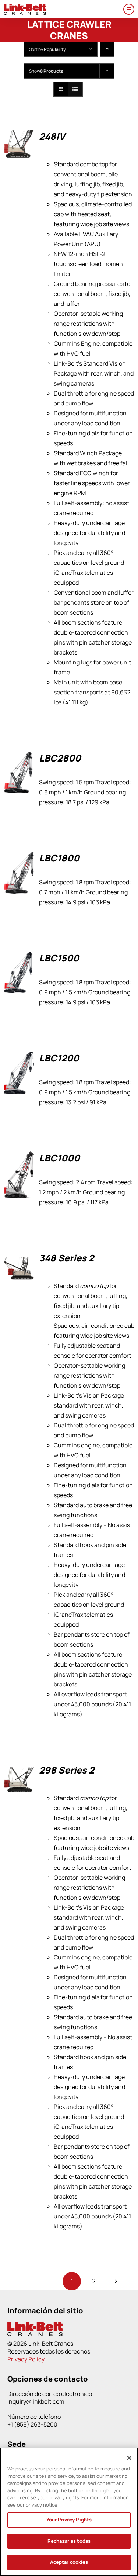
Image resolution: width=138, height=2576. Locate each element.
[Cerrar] (129, 2458)
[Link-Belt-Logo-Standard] (25, 7)
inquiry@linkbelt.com (36, 2401)
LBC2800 (60, 758)
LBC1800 (59, 858)
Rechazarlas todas (69, 2541)
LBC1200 (59, 1058)
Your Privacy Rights (69, 2520)
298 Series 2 (67, 1770)
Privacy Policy (26, 2359)
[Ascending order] (107, 49)
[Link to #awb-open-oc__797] (129, 9)
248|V (52, 136)
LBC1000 (59, 1158)
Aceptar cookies (69, 2562)
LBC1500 (59, 958)
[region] (69, 2512)
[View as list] (75, 89)
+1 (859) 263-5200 (32, 2424)
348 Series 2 (66, 1258)
